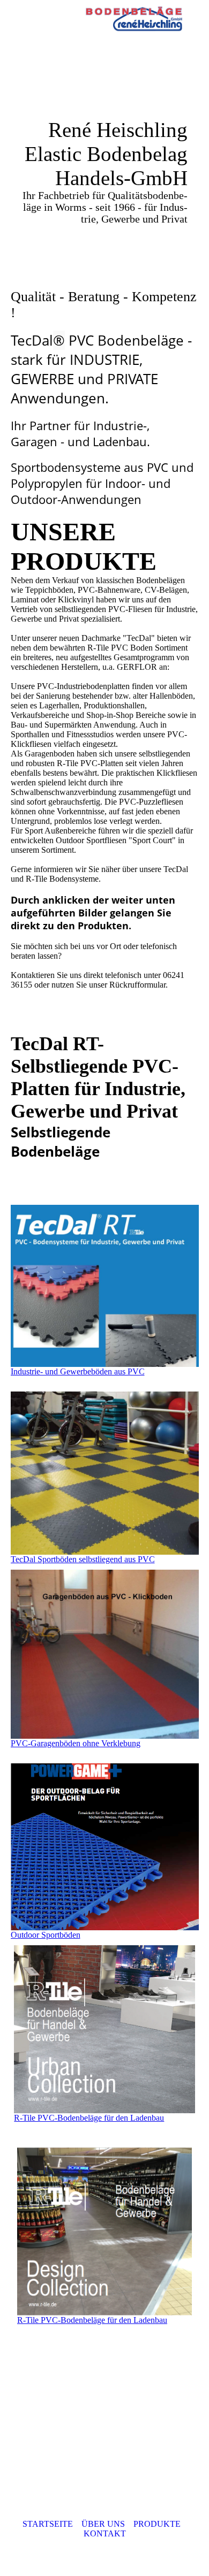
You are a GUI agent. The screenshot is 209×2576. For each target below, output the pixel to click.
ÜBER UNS (103, 2524)
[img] (134, 19)
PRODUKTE (157, 2524)
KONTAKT (105, 2533)
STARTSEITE (48, 2524)
